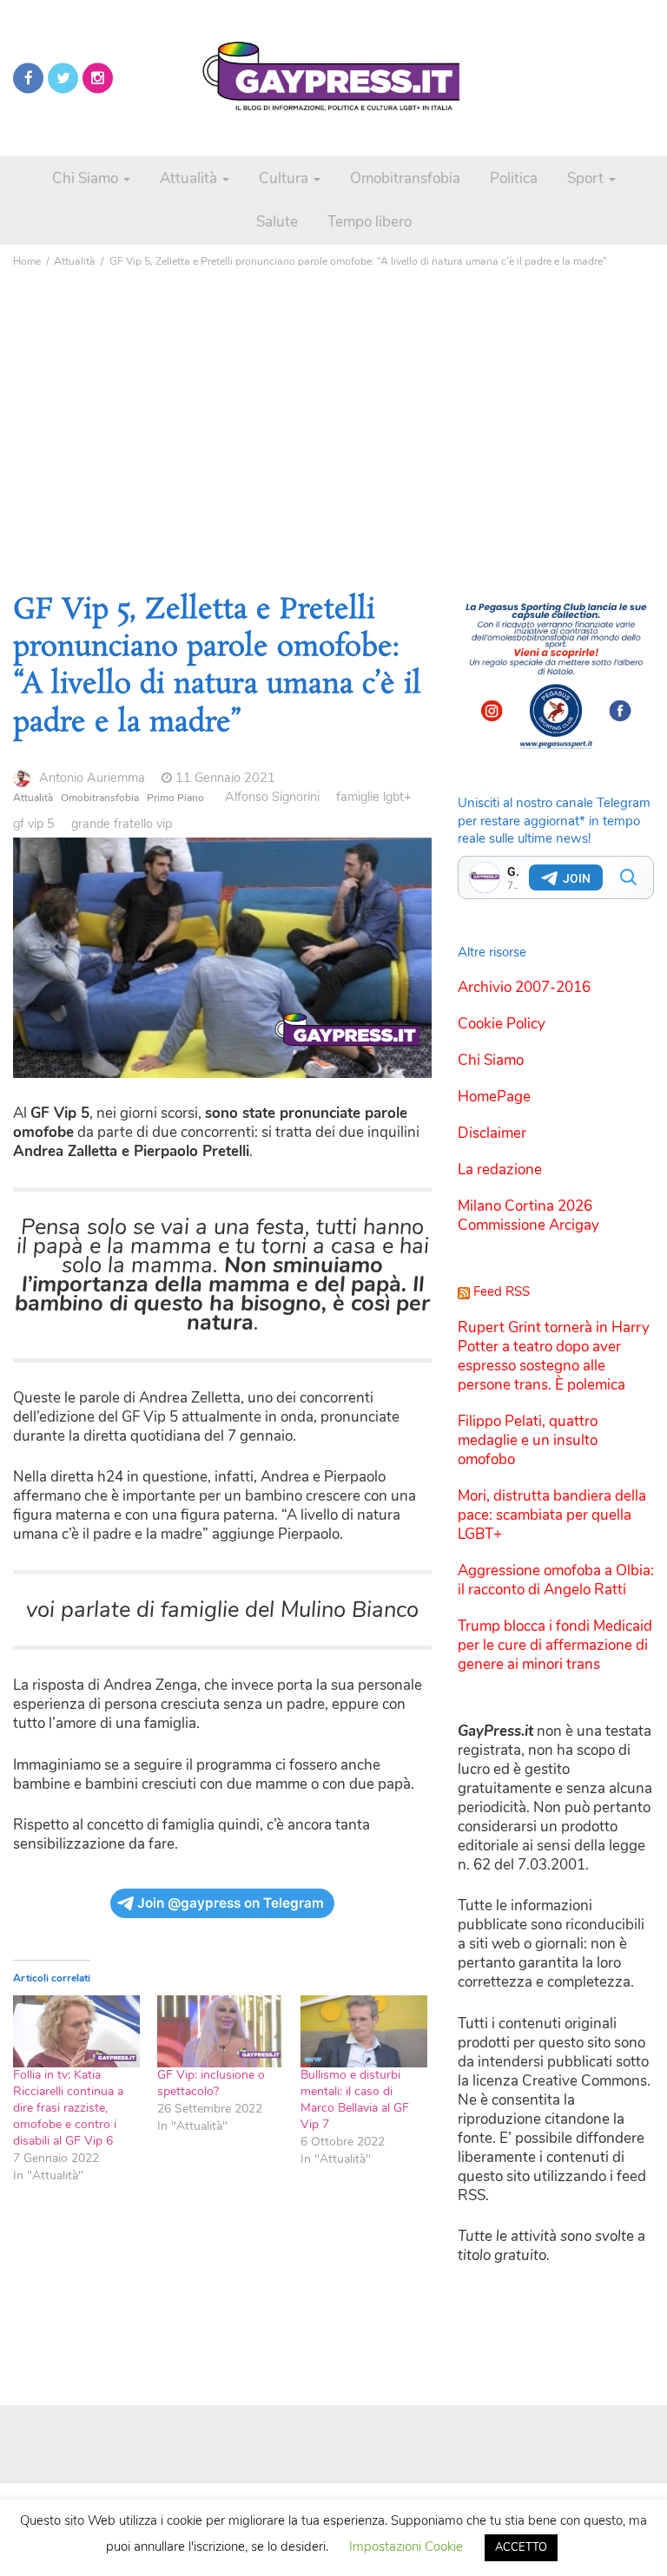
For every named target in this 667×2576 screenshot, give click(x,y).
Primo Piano (175, 798)
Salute (277, 222)
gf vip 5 (34, 824)
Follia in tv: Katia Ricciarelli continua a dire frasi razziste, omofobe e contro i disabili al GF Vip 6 (68, 2108)
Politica (514, 178)
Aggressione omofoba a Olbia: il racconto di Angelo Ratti (556, 1580)
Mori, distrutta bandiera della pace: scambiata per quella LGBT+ (552, 1515)
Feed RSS (502, 1291)
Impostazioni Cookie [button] (406, 2546)
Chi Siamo (87, 178)
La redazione (500, 1170)
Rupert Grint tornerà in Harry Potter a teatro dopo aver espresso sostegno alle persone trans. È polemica (554, 1356)
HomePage (494, 1097)
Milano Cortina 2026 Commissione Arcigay (528, 1216)
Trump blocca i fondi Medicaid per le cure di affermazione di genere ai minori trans (555, 1645)
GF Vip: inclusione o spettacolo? (211, 2083)
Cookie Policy (502, 1024)
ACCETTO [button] (521, 2547)
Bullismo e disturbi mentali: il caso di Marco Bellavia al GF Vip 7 (355, 2100)
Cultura (285, 178)
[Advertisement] (333, 405)
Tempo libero (370, 222)
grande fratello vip (122, 824)
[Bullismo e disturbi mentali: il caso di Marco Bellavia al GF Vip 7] (364, 2031)
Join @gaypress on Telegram (231, 1903)
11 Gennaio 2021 (225, 778)
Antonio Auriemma (92, 778)
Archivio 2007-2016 (524, 987)
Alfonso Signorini (272, 797)
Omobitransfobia (405, 178)
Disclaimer (492, 1133)
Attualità (190, 178)
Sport (587, 178)
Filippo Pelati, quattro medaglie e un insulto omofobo (528, 1440)
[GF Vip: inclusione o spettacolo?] (221, 2031)
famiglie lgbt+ (374, 797)
